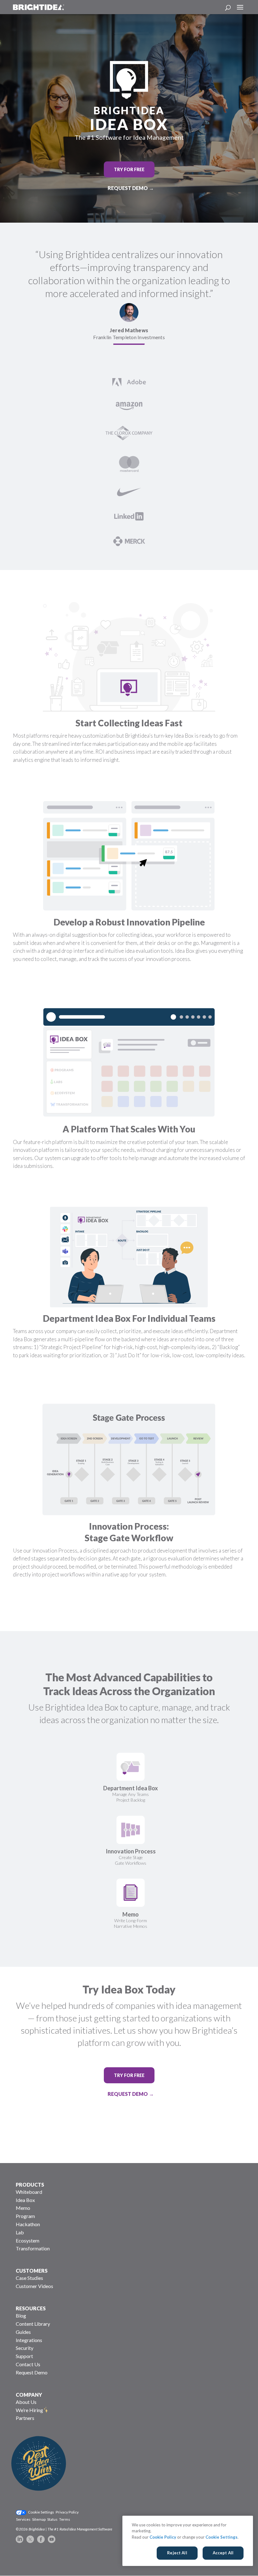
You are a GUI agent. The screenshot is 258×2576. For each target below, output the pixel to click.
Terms (65, 2519)
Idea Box (25, 2200)
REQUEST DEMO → (131, 188)
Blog (21, 2316)
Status (52, 2519)
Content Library (33, 2324)
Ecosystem (28, 2240)
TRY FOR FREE (129, 169)
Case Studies (29, 2278)
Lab (20, 2232)
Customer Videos (34, 2286)
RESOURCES (31, 2308)
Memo (23, 2208)
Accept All (223, 2553)
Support (24, 2356)
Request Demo (32, 2372)
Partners (25, 2418)
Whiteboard (29, 2192)
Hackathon (28, 2224)
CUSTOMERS (32, 2271)
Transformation (33, 2248)
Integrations (29, 2340)
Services (23, 2519)
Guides (23, 2332)
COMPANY (29, 2395)
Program (25, 2216)
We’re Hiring (29, 2410)
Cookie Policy (163, 2537)
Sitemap (39, 2519)
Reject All (177, 2553)
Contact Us (28, 2364)
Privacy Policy (67, 2512)
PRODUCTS (30, 2185)
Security (25, 2348)
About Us (26, 2402)
